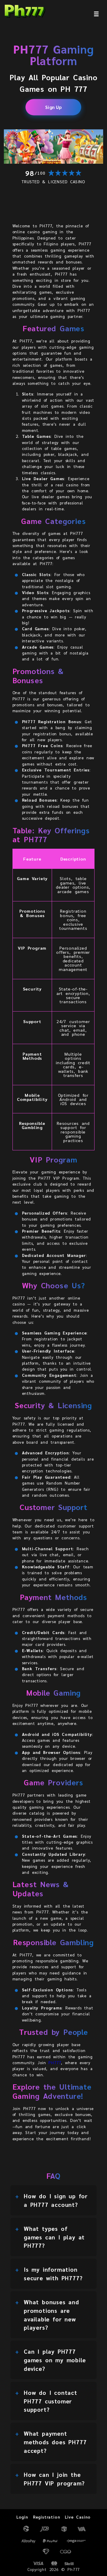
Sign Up (53, 107)
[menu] (96, 14)
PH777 (55, 2062)
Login (22, 2517)
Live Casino (78, 2517)
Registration (47, 2517)
